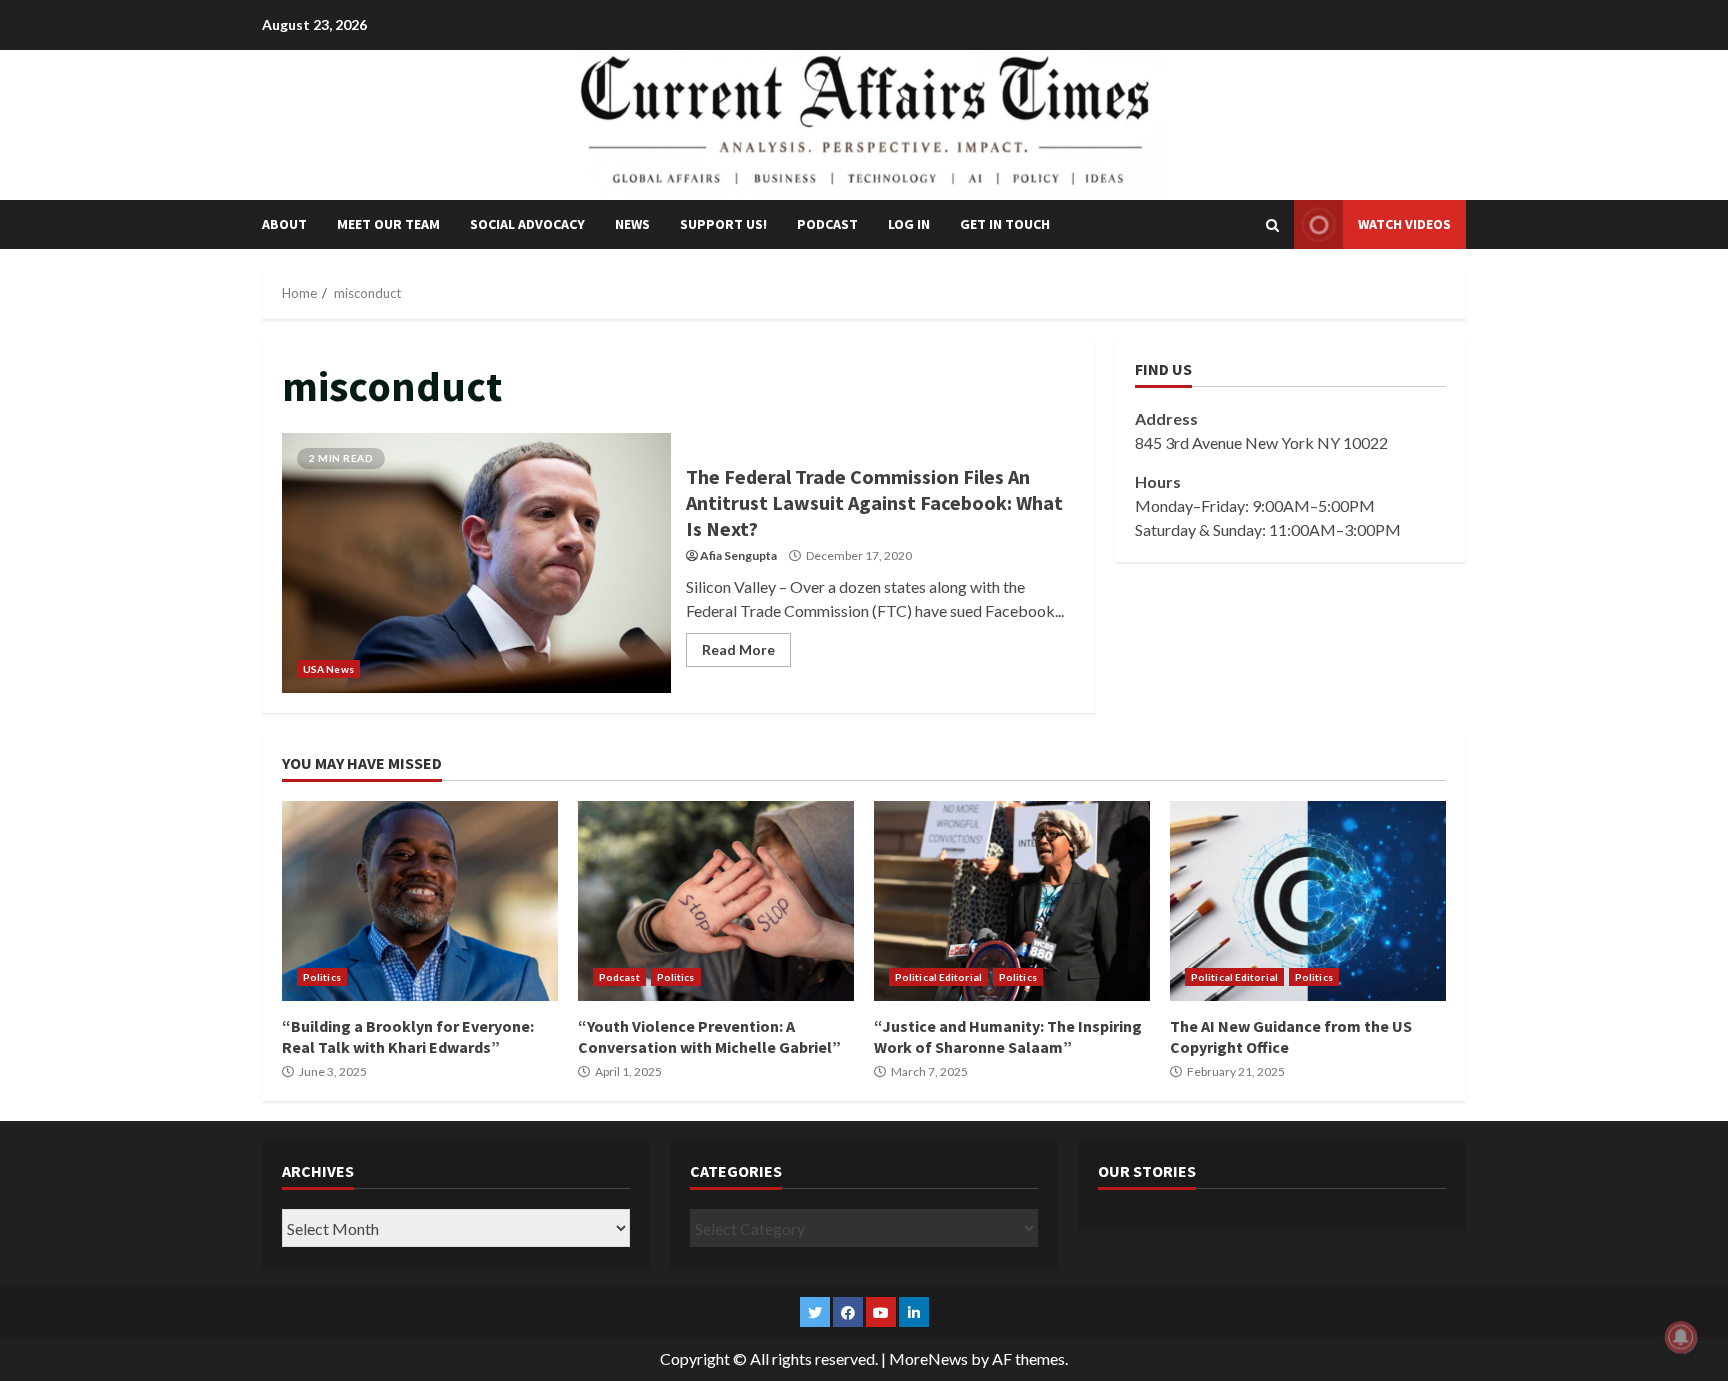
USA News (328, 669)
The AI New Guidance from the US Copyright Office (1308, 901)
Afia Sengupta (738, 555)
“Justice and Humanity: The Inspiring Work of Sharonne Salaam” (1012, 901)
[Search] (1272, 225)
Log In (909, 224)
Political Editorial (938, 977)
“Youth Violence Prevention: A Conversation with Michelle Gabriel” (716, 901)
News (632, 224)
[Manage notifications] (1681, 1337)
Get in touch (1005, 224)
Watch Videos (1404, 224)
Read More (738, 649)
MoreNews (928, 1358)
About (284, 224)
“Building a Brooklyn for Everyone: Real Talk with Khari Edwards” (420, 901)
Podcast (827, 224)
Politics (322, 977)
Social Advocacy (527, 224)
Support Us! (723, 224)
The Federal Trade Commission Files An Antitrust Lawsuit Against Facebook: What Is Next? (476, 563)
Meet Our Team (388, 224)
